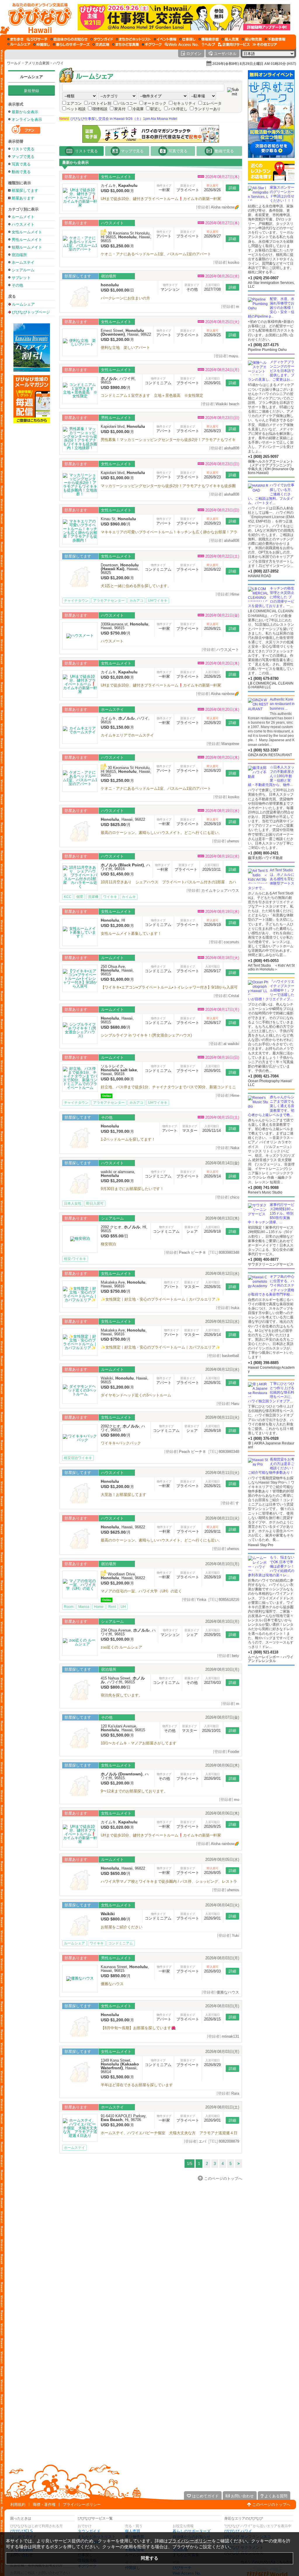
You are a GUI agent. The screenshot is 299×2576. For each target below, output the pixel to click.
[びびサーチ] (37, 39)
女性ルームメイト (27, 232)
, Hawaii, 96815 (117, 1020)
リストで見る (23, 149)
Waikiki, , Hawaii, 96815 (125, 1380)
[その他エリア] (265, 44)
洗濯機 (93, 897)
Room (69, 1607)
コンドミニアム (121, 1943)
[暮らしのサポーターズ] (71, 44)
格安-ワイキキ (75, 1259)
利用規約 (18, 2505)
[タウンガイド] (102, 39)
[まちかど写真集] (126, 44)
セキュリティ (185, 103)
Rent (112, 1607)
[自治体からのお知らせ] (69, 39)
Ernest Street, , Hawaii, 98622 (126, 332)
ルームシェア (32, 77)
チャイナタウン (76, 601)
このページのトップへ (271, 2505)
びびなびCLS (21, 2531)
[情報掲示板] (209, 39)
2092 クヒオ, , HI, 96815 (124, 1229)
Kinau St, (118, 519)
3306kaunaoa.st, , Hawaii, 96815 (125, 626)
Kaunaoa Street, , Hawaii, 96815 (125, 1969)
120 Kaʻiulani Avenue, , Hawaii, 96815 (123, 1728)
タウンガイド (89, 2531)
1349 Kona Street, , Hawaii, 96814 (120, 2066)
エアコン (74, 103)
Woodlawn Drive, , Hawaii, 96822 (123, 1576)
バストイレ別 (100, 103)
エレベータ (212, 103)
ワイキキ (110, 897)
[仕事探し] (187, 39)
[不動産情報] (275, 39)
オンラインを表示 (27, 119)
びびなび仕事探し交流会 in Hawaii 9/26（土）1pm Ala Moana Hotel (118, 119)
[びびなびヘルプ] (208, 44)
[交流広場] (101, 44)
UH (123, 1607)
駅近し (156, 109)
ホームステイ (23, 262)
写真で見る (21, 164)
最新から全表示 (25, 112)
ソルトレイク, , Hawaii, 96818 (119, 1070)
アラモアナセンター (109, 601)
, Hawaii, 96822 (123, 819)
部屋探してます (25, 190)
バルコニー (127, 103)
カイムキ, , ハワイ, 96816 (125, 720)
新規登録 (32, 91)
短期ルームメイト (27, 247)
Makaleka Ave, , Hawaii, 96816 (124, 1284)
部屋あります (23, 198)
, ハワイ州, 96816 (125, 867)
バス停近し (178, 109)
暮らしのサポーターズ (192, 2531)
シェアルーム (23, 270)
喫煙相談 (100, 109)
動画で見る (21, 172)
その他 (17, 285)
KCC (68, 897)
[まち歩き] (15, 39)
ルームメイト (23, 217)
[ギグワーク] (152, 44)
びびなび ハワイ (238, 2531)
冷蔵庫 (138, 109)
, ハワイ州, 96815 (118, 380)
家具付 (120, 109)
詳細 (232, 188)
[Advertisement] (32, 517)
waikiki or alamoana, (118, 1174)
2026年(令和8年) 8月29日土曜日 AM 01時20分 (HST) (254, 64)
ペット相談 (76, 109)
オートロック (155, 103)
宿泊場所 (19, 255)
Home (99, 1607)
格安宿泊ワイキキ (78, 1458)
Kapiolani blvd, (123, 426)
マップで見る (23, 157)
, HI (113, 920)
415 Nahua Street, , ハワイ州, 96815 (123, 1680)
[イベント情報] (165, 39)
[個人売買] (230, 39)
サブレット (21, 278)
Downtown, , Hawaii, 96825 (120, 569)
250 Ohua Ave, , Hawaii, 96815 (117, 970)
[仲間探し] (42, 44)
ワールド (14, 63)
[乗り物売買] (252, 39)
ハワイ (58, 63)
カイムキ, (119, 186)
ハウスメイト (23, 224)
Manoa (84, 1607)
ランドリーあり (207, 109)
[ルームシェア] (19, 44)
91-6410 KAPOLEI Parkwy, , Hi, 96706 (124, 2118)
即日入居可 (95, 1203)
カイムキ (129, 897)
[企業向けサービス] (234, 44)
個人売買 (133, 2531)
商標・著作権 (44, 2505)
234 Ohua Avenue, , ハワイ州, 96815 (128, 1632)
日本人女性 (73, 1203)
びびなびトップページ (31, 312)
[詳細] (80, 198)
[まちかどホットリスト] (133, 39)
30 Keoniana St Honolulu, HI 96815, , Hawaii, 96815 (126, 237)
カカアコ (136, 601)
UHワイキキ (158, 601)
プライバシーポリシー (82, 2505)
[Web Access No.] (182, 44)
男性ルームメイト (27, 240)
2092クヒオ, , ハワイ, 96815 (123, 1428)
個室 (80, 897)
